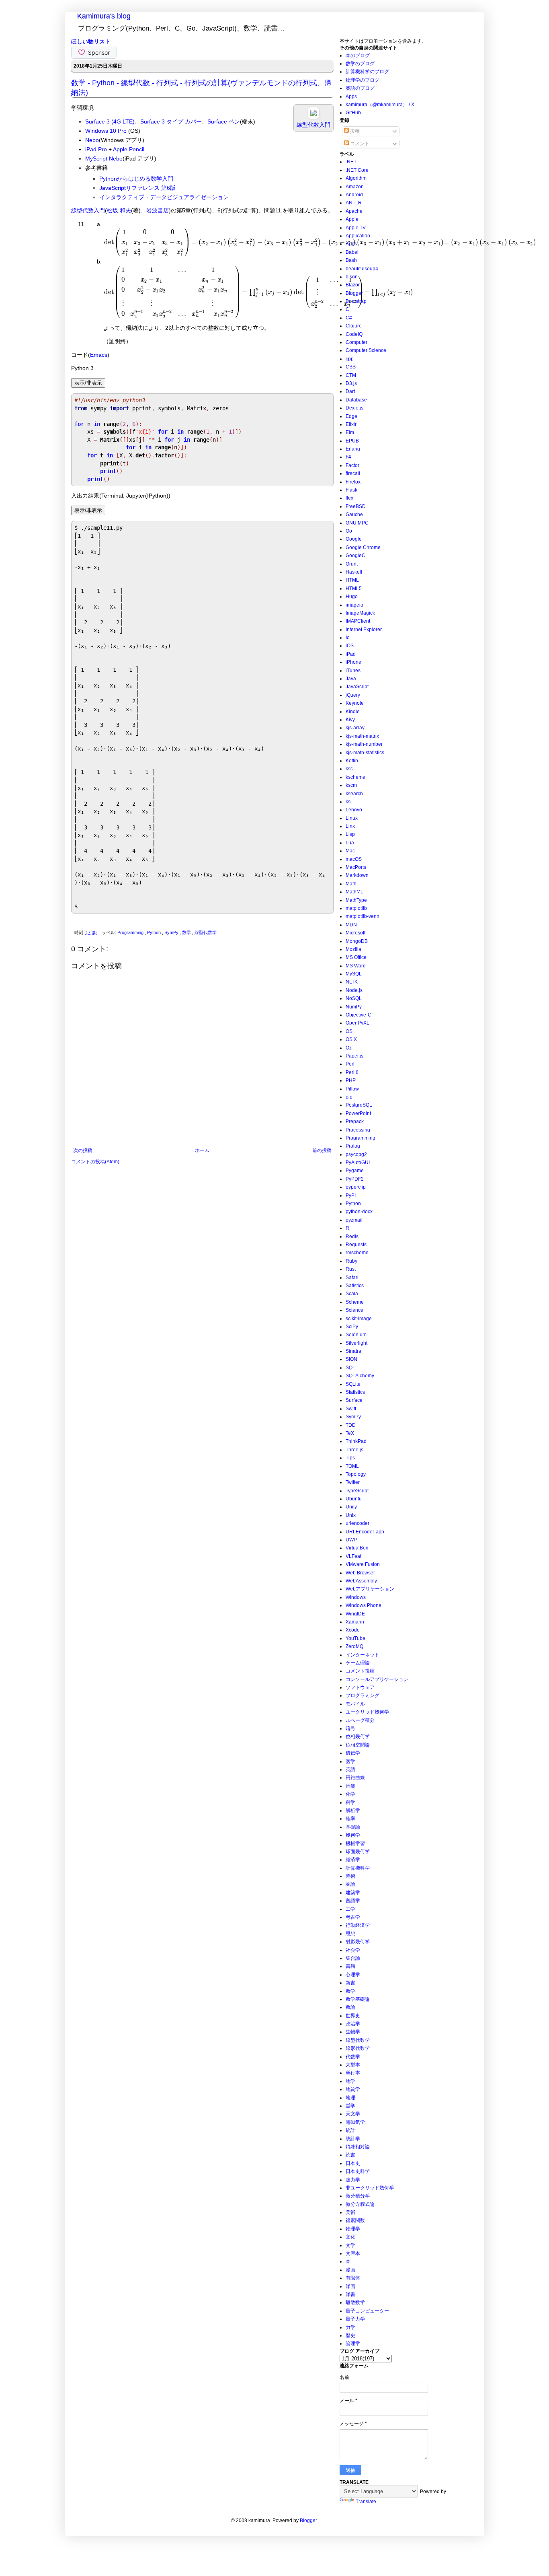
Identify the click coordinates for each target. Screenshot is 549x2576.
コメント (359, 144)
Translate (366, 2502)
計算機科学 (358, 1868)
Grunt (352, 564)
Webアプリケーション (370, 1589)
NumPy (354, 1007)
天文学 (353, 2114)
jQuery (353, 695)
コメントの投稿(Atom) (95, 1162)
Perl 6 (352, 1072)
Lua (350, 843)
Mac (350, 851)
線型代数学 (206, 932)
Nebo (92, 140)
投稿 (354, 131)
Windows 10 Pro (106, 131)
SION (351, 1359)
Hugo (352, 597)
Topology (356, 1474)
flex (349, 498)
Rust (351, 1269)
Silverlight (356, 1343)
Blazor (353, 285)
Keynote (355, 703)
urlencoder (357, 1523)
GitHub (353, 113)
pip (349, 1097)
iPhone (353, 662)
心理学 (353, 1975)
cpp (350, 359)
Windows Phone (364, 1605)
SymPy (172, 932)
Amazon (355, 187)
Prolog (353, 1146)
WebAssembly (361, 1581)
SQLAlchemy (360, 1376)
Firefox (353, 482)
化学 (350, 1794)
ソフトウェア (360, 1687)
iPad (351, 654)
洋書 (350, 2294)
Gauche (354, 514)
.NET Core (357, 170)
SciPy (352, 1327)
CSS (351, 367)
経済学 (353, 1860)
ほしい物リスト (91, 41)
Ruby (351, 1261)
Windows (356, 1597)
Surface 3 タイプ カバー (171, 121)
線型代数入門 (88, 210)
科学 (350, 1802)
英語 (350, 1769)
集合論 (353, 1958)
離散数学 (355, 2302)
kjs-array (355, 728)
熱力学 (353, 2180)
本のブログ (358, 56)
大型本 (353, 2065)
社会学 (353, 1950)
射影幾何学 (358, 1942)
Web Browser (360, 1573)
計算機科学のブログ (367, 72)
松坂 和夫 (119, 210)
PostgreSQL (359, 1105)
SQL (350, 1368)
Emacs (99, 355)
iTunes (353, 671)
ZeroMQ (354, 1646)
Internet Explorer (364, 630)
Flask (351, 490)
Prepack (355, 1121)
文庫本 (353, 2253)
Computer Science (366, 350)
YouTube (355, 1638)
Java (351, 679)
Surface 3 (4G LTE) (110, 121)
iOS (350, 646)
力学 (350, 2327)
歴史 (350, 2335)
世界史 (353, 2016)
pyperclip (356, 1187)
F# (348, 457)
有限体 (353, 2278)
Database (356, 400)
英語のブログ (360, 88)
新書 (350, 1983)
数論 (350, 2007)
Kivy (350, 720)
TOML (352, 1466)
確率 (350, 1819)
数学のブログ (360, 64)
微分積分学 (358, 2196)
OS (349, 1031)
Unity (351, 1507)
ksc (349, 769)
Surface (354, 1400)
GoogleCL (357, 556)
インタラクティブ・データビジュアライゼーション (164, 197)
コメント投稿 (360, 1671)
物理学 (353, 2229)
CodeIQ (354, 334)
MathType (356, 900)
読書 (350, 2155)
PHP (351, 1080)
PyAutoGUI (358, 1162)
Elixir (351, 424)
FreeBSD (356, 506)
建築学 (353, 1893)
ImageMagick (360, 613)
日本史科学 (358, 2171)
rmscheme (357, 1253)
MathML (354, 892)
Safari (352, 1278)
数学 (187, 932)
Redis (352, 1237)
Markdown (357, 875)
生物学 (353, 2032)
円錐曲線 (355, 1778)
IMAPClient (358, 621)
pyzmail (354, 1220)
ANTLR (354, 203)
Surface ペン (224, 121)
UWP (351, 1540)
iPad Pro (96, 149)
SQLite (353, 1384)
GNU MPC (357, 523)
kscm (351, 785)
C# (349, 318)
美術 (350, 2212)
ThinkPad (356, 1441)
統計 (350, 2130)
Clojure (354, 326)
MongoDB (357, 941)
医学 (350, 1761)
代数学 (353, 2057)
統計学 (353, 2139)
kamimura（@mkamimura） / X (380, 105)
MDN (351, 925)
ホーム (202, 1150)
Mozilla (353, 949)
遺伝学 (353, 1753)
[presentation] (320, 242)
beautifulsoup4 (362, 269)
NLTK (352, 982)
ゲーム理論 (358, 1663)
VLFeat (353, 1556)
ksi (349, 802)
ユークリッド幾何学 (367, 1712)
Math (351, 884)
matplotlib (356, 908)
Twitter (353, 1482)
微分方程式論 (360, 2204)
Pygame (355, 1171)
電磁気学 (355, 2122)
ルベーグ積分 (360, 1720)
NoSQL (354, 998)
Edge (351, 416)
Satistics (355, 1286)
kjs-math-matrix (362, 736)
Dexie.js (354, 408)
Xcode (353, 1630)
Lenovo (354, 810)
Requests (356, 1245)
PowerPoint (358, 1113)
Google (354, 539)
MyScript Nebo (104, 158)
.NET (351, 162)
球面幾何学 (358, 1852)
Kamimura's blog (104, 16)
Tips (350, 1458)
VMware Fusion (363, 1564)
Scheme (355, 1302)
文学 (350, 2245)
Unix (351, 1515)
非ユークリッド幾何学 (370, 2188)
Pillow (352, 1089)
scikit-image (359, 1319)
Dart (350, 391)
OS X (351, 1039)
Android (354, 195)
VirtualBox (357, 1548)
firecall (353, 473)
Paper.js (354, 1056)
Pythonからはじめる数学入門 (136, 179)
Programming (131, 932)
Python (155, 932)
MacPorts (356, 867)
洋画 (350, 2286)
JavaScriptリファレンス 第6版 (137, 188)
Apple (352, 219)
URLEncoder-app (365, 1532)
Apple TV (356, 228)
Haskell (354, 572)
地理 (350, 2098)
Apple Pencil (129, 149)
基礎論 (353, 1827)
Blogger (354, 293)
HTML (352, 580)
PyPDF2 (355, 1179)
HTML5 (354, 588)
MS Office (356, 957)
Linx (350, 826)
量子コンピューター (367, 2311)
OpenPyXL (357, 1023)
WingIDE (355, 1614)
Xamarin (355, 1622)
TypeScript (357, 1491)
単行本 (353, 2073)
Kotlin (352, 761)
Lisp (350, 834)
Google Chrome (363, 547)
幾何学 (353, 1835)
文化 (350, 2237)
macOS (354, 859)
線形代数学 (358, 2048)
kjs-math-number (364, 744)
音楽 (350, 1786)
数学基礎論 (358, 1999)
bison (352, 277)
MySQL (354, 974)
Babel (352, 252)
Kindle (353, 712)
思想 (350, 1934)
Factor (352, 465)
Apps (351, 97)
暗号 (350, 1728)
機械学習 (355, 1844)
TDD (351, 1425)
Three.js (354, 1450)
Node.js (354, 990)
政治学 (353, 2024)
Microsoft (355, 933)
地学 (350, 2081)
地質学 (353, 2089)
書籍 (350, 1966)
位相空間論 (358, 1745)
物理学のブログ (363, 80)
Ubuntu (354, 1499)
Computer (356, 342)
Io (348, 638)
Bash (351, 260)
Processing (358, 1130)
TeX (350, 1433)
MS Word (356, 966)
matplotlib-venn (363, 916)
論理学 (353, 2344)
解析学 (353, 1811)
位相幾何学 (358, 1737)
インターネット (363, 1655)
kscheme (355, 777)
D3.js (351, 383)
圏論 (350, 1884)
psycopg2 (356, 1154)
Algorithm (356, 178)
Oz (349, 1048)
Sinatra (353, 1351)
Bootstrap (356, 301)
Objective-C (358, 1015)
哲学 (350, 2106)
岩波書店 (158, 210)
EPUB (352, 441)
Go (349, 531)
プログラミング (363, 1695)
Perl (350, 1064)
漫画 (350, 2270)
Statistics (355, 1392)
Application (358, 236)
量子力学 (355, 2319)
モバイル (355, 1704)
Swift (351, 1409)
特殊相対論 (358, 2147)
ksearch (354, 794)
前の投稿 (322, 1150)
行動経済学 (358, 1925)
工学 (350, 1909)
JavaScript (357, 687)
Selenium (356, 1335)
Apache (354, 211)
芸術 (350, 1876)
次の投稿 (83, 1150)
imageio (354, 605)
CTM (351, 375)
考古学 (353, 1917)
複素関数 (355, 2220)
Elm (350, 432)
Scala (352, 1294)
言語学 (353, 1901)
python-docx (359, 1212)
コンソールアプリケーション (377, 1679)
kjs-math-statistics (365, 753)
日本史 (353, 2163)
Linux (352, 818)
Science (354, 1310)
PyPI (351, 1195)
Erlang (353, 449)
